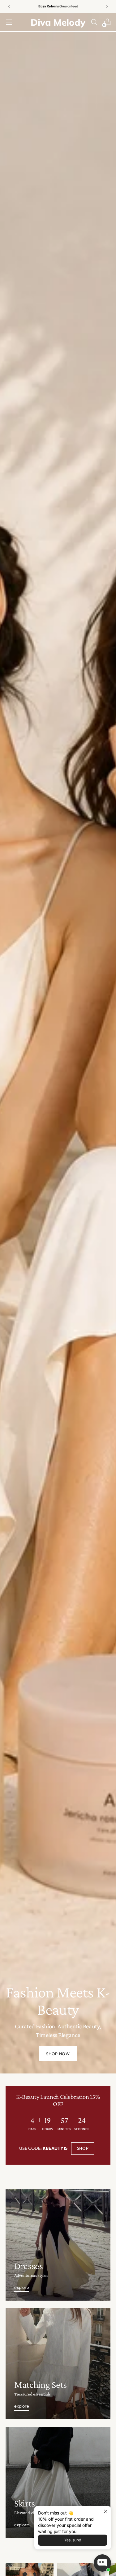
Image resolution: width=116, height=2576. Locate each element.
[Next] (107, 6)
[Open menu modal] (9, 22)
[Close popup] (106, 2512)
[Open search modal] (94, 22)
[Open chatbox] (102, 2563)
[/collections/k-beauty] (58, 1043)
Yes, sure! (73, 2540)
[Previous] (9, 6)
